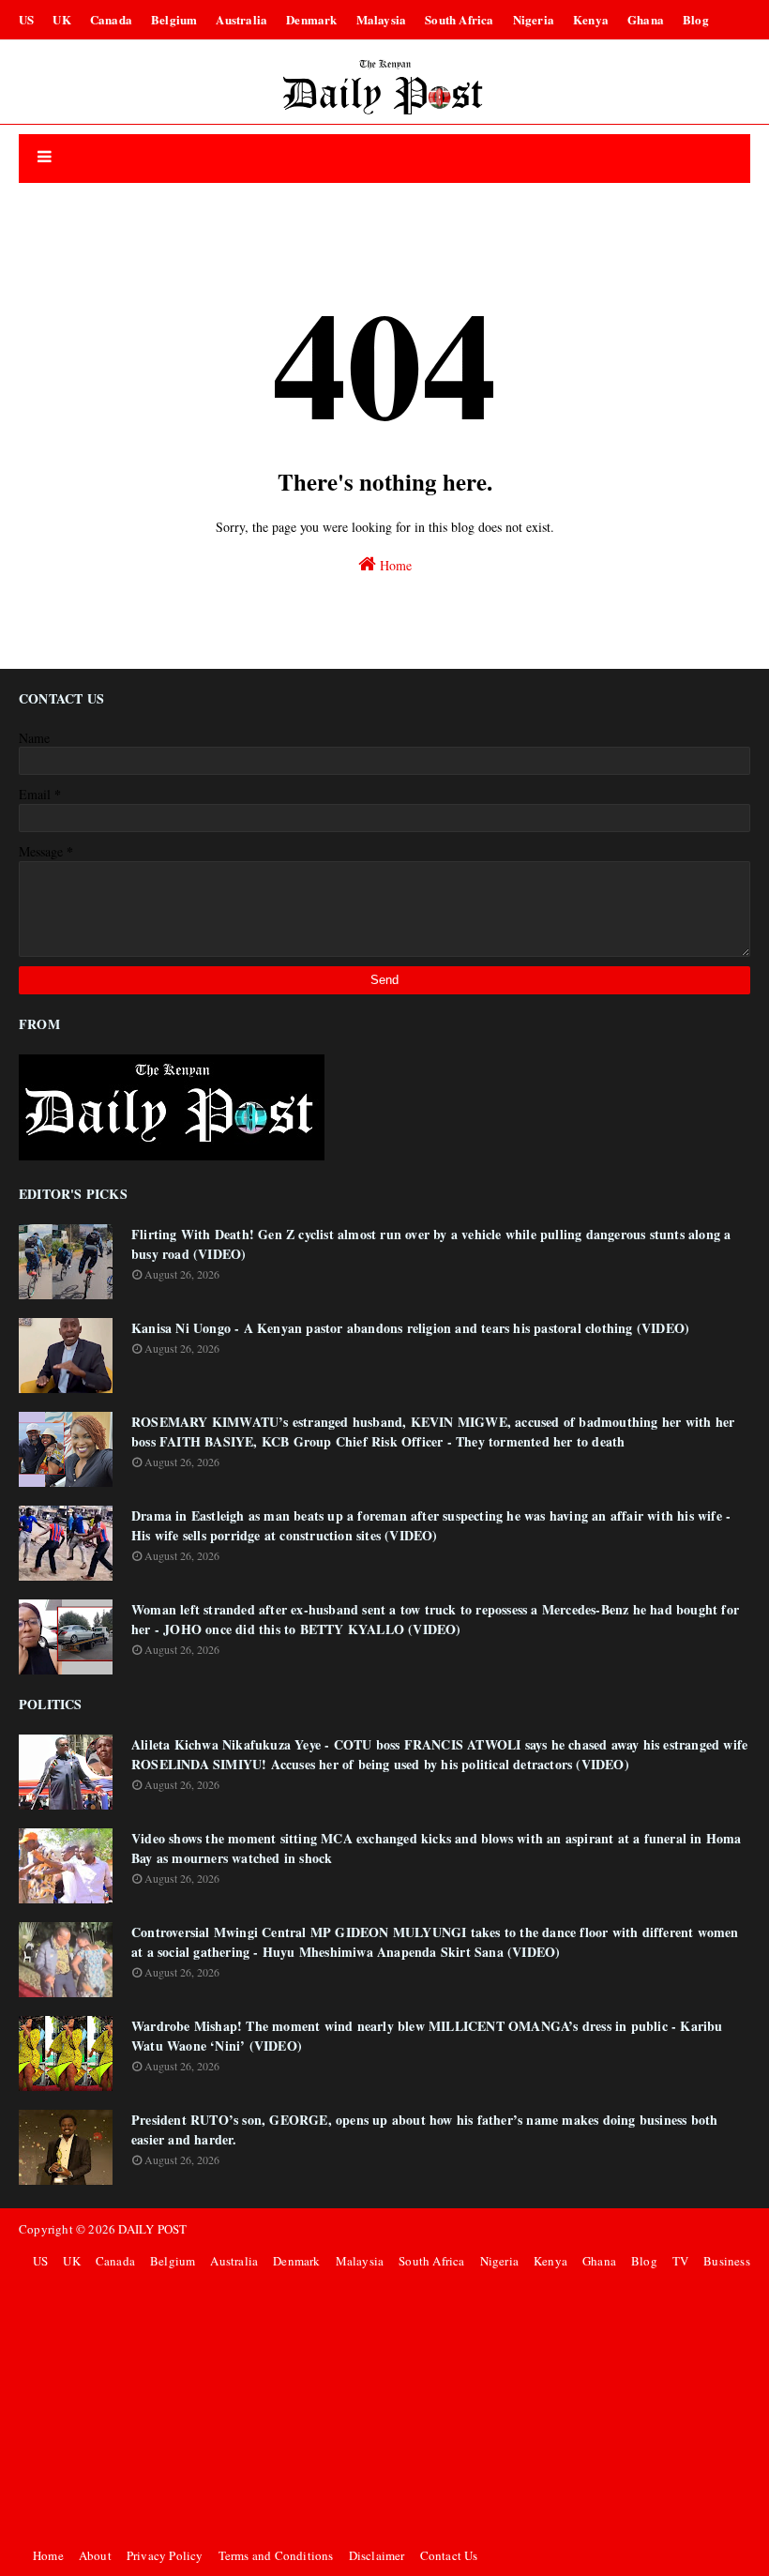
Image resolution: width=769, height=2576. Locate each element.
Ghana (646, 19)
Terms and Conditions (276, 2555)
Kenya (591, 19)
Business (727, 2261)
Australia (241, 19)
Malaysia (382, 19)
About (95, 2555)
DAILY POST (152, 2229)
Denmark (311, 19)
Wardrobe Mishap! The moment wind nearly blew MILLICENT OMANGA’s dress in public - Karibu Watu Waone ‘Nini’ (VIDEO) (427, 2036)
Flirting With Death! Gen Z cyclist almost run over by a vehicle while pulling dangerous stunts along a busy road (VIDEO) (431, 1244)
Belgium (174, 19)
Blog (696, 19)
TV (680, 2261)
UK (61, 19)
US (26, 19)
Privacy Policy (165, 2555)
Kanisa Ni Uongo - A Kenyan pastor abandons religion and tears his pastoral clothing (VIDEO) (410, 1328)
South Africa (459, 19)
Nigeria (534, 19)
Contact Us (449, 2555)
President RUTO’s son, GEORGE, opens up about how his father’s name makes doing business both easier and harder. (424, 2129)
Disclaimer (377, 2555)
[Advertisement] (389, 2408)
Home (394, 565)
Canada (111, 19)
